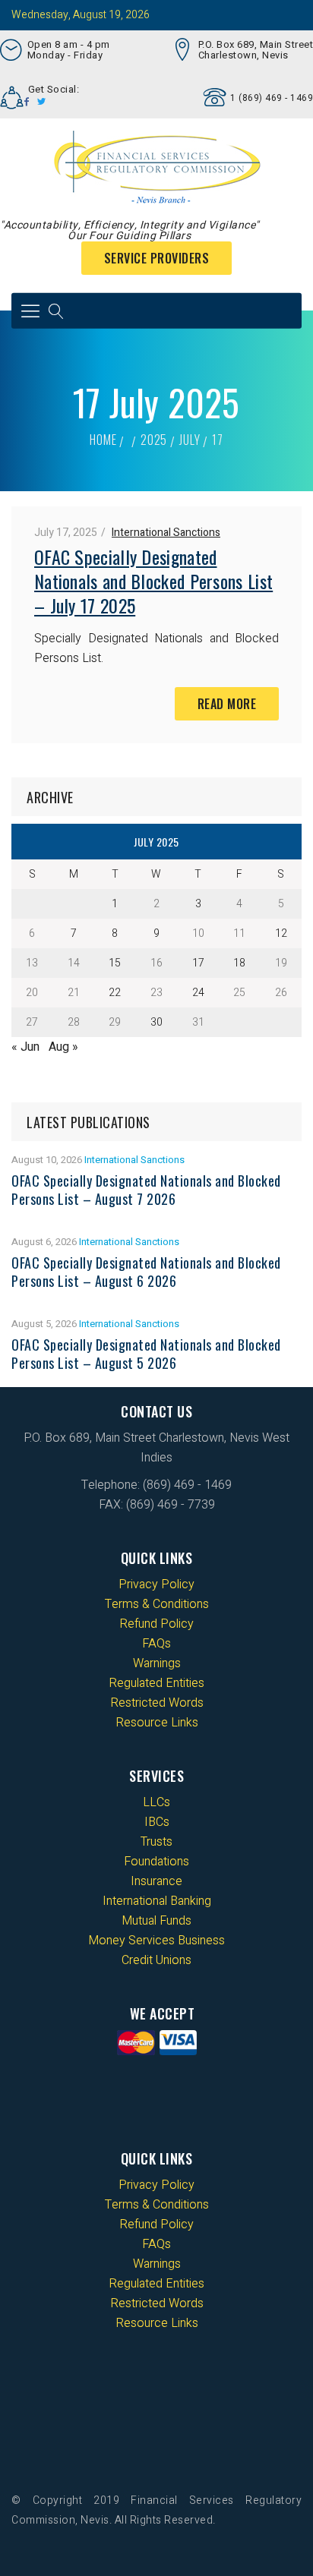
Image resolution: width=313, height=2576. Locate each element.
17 (198, 963)
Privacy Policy (156, 1584)
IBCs (157, 1822)
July (190, 440)
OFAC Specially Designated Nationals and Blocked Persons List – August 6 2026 (146, 1272)
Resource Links (157, 1723)
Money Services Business (156, 1941)
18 (239, 963)
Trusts (156, 1842)
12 (281, 933)
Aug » (63, 1047)
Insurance (156, 1881)
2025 (154, 440)
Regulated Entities (156, 1683)
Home (103, 440)
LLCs (156, 1802)
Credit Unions (156, 1960)
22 (115, 993)
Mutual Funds (156, 1921)
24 (198, 993)
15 (115, 963)
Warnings (157, 1663)
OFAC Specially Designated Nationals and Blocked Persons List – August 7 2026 (146, 1190)
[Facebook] (27, 102)
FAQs (156, 1644)
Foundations (156, 1862)
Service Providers (157, 258)
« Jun (25, 1047)
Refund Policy (156, 1624)
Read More (227, 704)
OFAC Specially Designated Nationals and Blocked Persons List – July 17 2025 (153, 581)
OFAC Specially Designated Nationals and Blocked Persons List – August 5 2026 (146, 1354)
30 (156, 1022)
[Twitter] (42, 102)
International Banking (157, 1901)
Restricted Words (157, 1703)
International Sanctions (166, 533)
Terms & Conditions (157, 1604)
